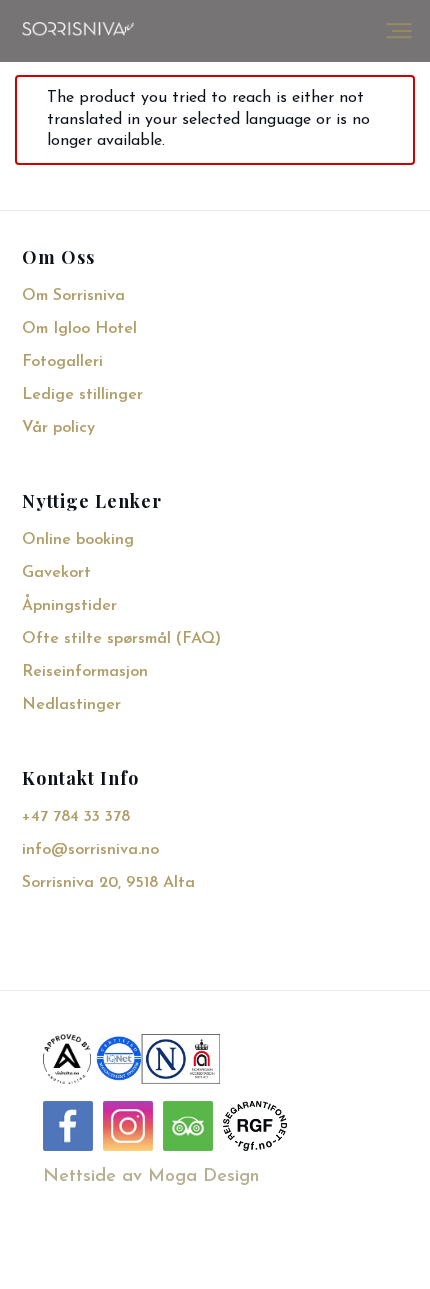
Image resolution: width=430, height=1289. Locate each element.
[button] (399, 31)
